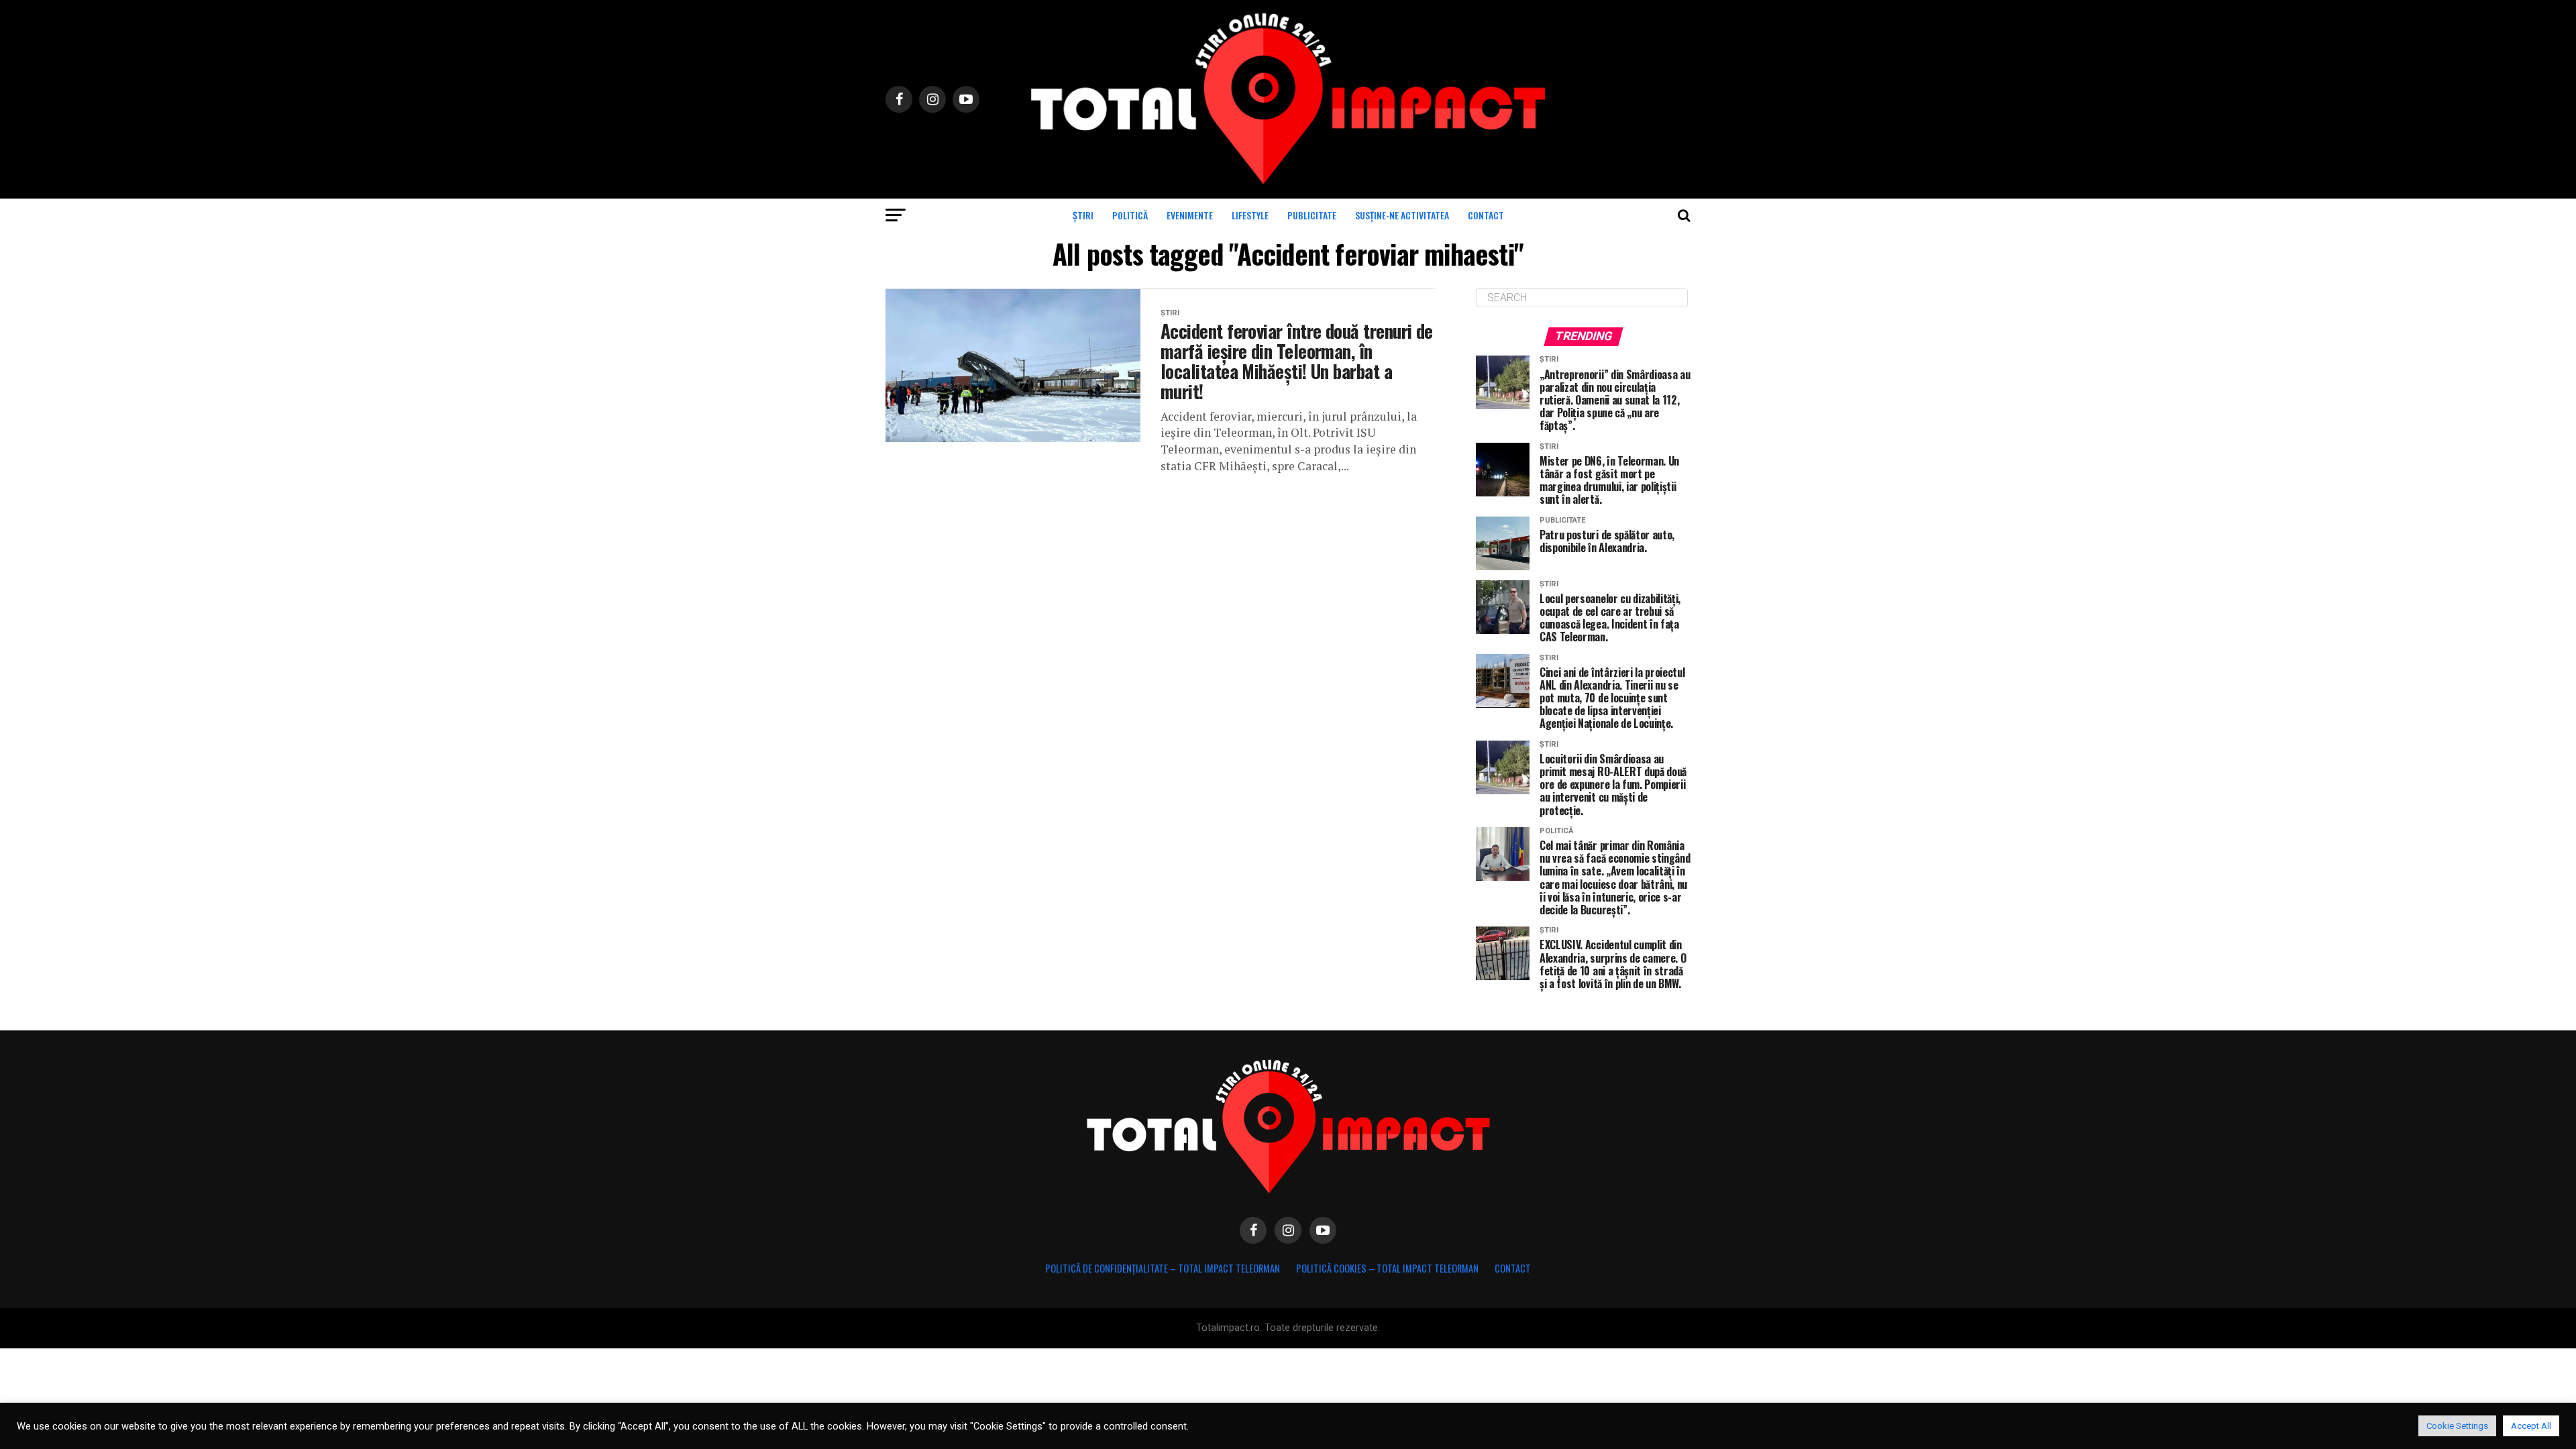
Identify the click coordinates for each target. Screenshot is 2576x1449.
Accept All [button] (2531, 1426)
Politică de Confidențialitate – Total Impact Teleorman (1163, 1268)
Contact (1486, 215)
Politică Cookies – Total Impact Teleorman (1387, 1268)
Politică (1130, 215)
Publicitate (1312, 215)
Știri (1083, 215)
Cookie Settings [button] (2457, 1426)
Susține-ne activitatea (1402, 215)
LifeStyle (1250, 215)
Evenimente (1190, 215)
